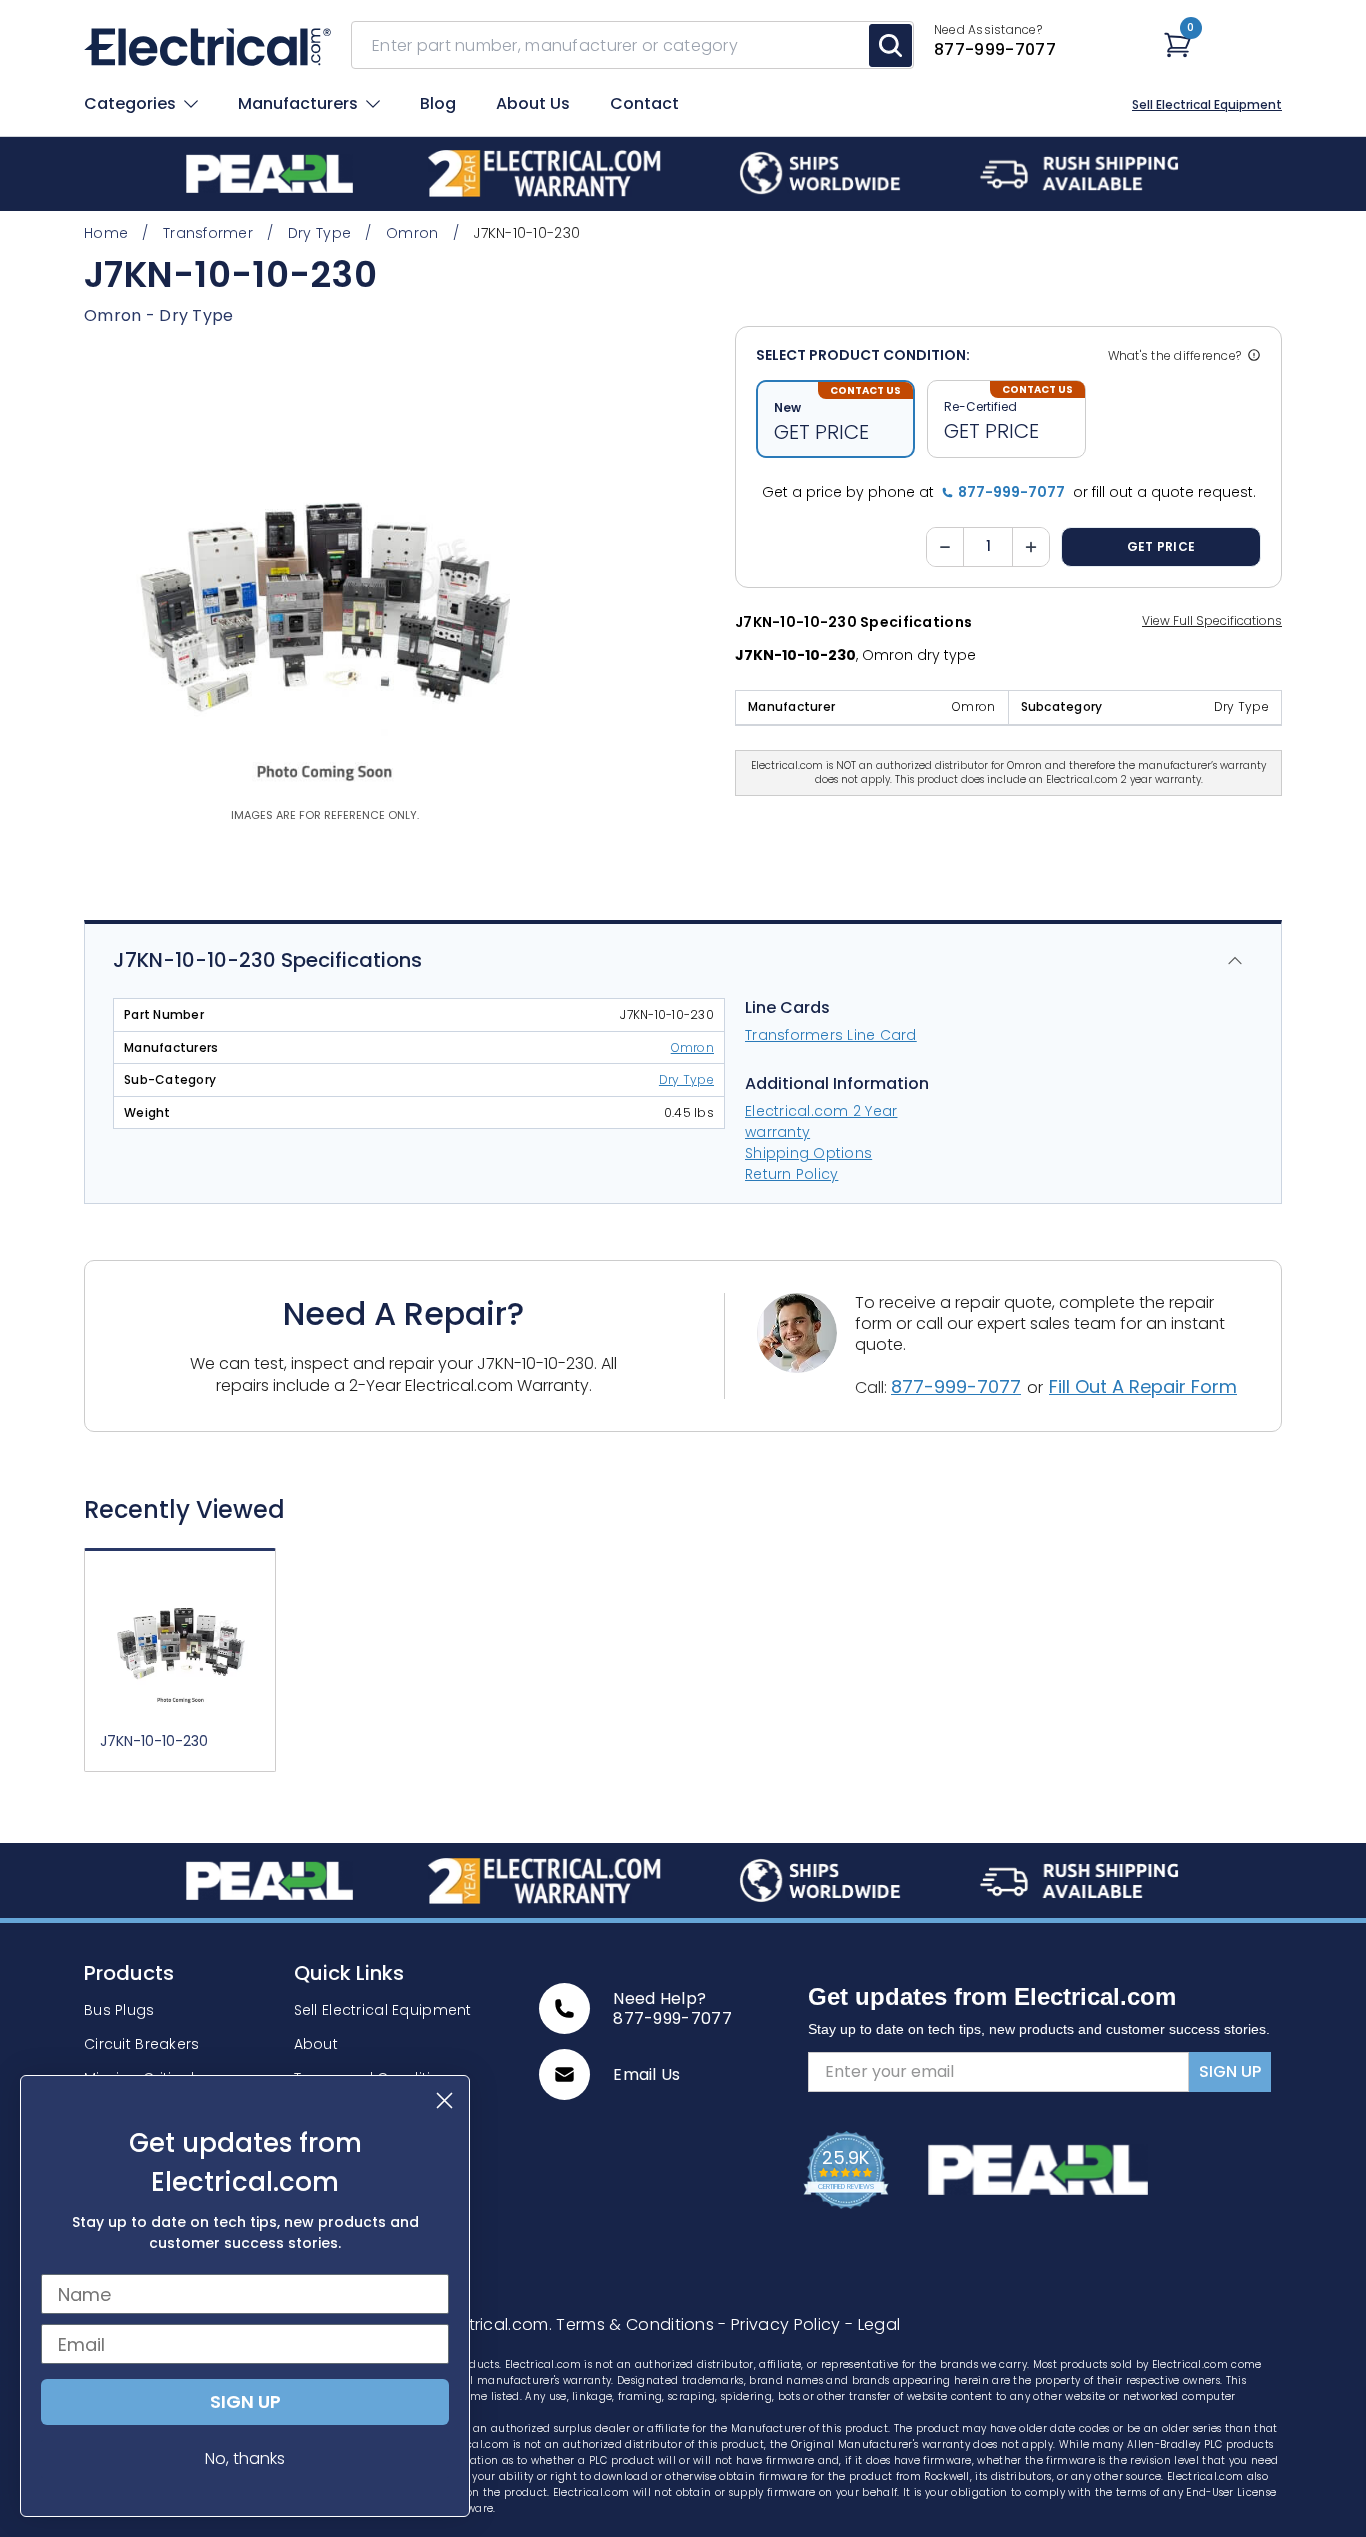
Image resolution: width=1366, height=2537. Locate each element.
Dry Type (196, 315)
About (316, 2044)
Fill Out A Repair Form (1143, 1386)
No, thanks (245, 2458)
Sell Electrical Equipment (1207, 105)
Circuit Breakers (141, 2044)
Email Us (647, 2075)
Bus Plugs (119, 2010)
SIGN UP (1230, 2071)
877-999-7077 (956, 1386)
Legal (872, 2324)
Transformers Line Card (831, 1035)
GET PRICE (1161, 546)
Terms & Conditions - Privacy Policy (700, 2324)
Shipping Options (808, 1153)
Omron (692, 1047)
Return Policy (791, 1174)
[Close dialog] (444, 2100)
